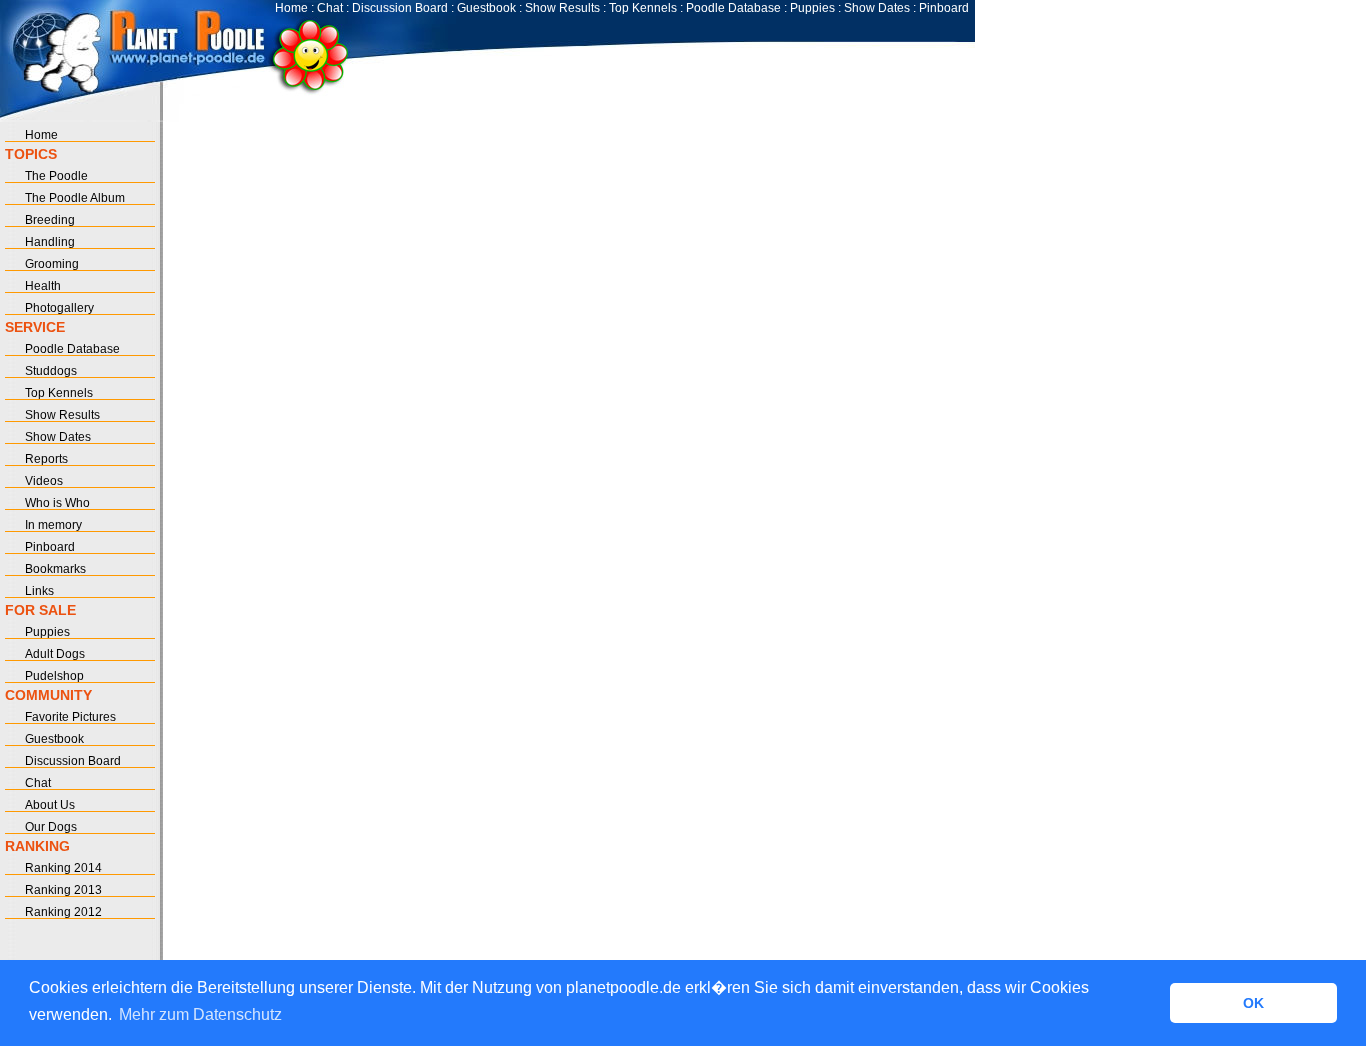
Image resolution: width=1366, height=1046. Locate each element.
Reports (46, 459)
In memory (53, 525)
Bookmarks (55, 569)
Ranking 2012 (63, 912)
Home (291, 8)
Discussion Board (400, 8)
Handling (50, 242)
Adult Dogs (55, 654)
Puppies (812, 8)
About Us (50, 805)
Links (39, 591)
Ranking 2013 (63, 890)
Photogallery (59, 308)
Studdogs (51, 371)
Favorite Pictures (70, 717)
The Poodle (56, 176)
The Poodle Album (75, 198)
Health (43, 286)
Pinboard (944, 8)
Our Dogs (51, 827)
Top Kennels (643, 8)
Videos (44, 481)
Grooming (52, 264)
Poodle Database (733, 8)
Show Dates (877, 8)
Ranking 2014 (63, 868)
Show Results (562, 8)
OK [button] (1253, 1003)
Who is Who (57, 503)
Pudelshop (54, 676)
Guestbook (486, 8)
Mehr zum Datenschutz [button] (200, 1014)
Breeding (50, 220)
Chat (330, 8)
